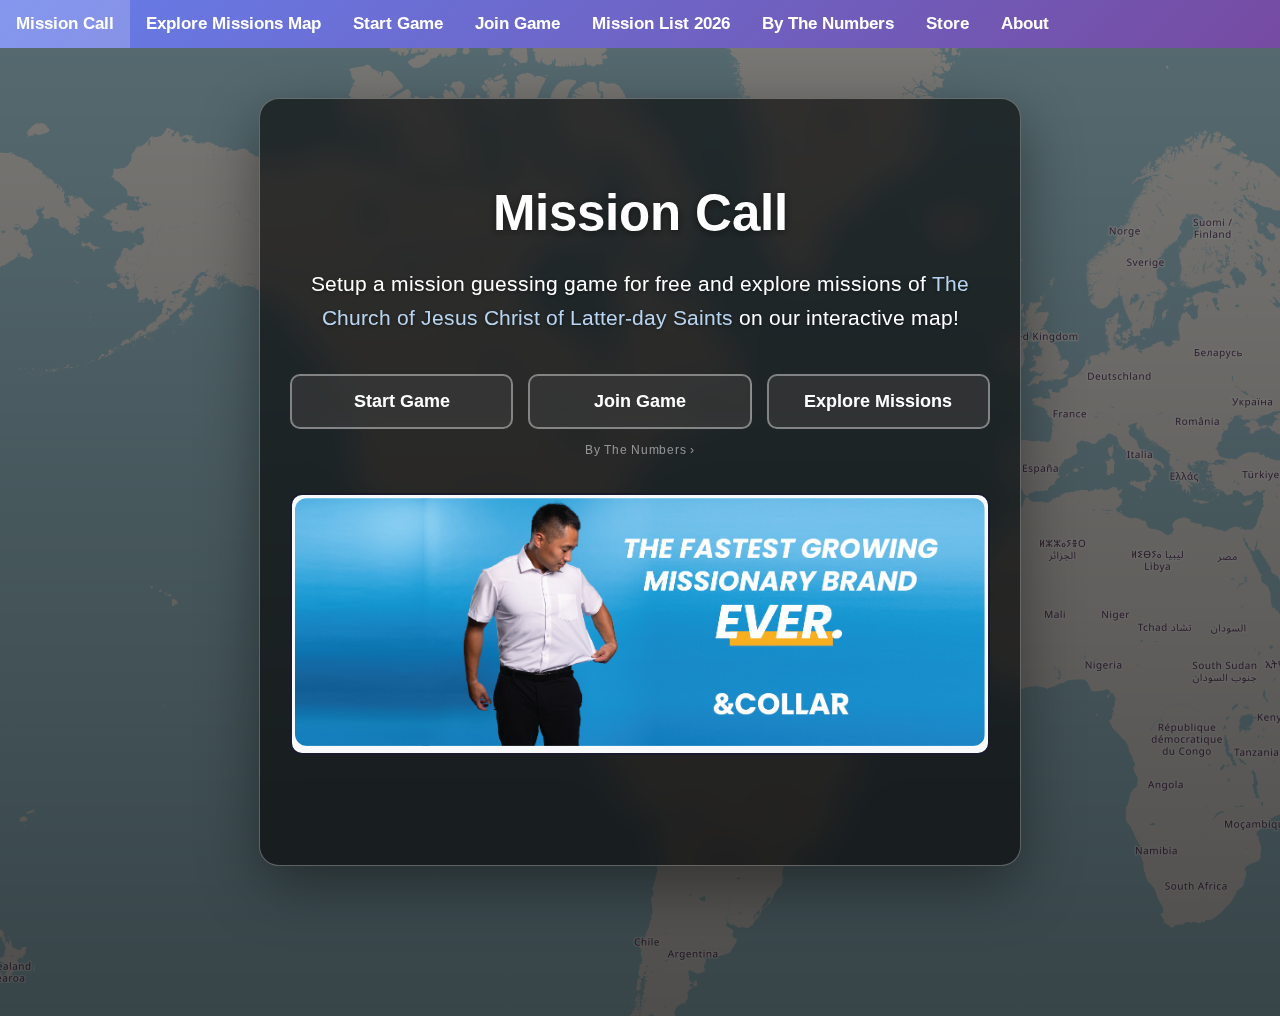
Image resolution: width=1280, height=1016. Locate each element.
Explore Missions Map (233, 23)
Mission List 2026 (661, 23)
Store (947, 23)
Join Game (517, 23)
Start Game (398, 23)
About (1025, 23)
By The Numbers (828, 23)
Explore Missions (878, 401)
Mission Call (65, 23)
